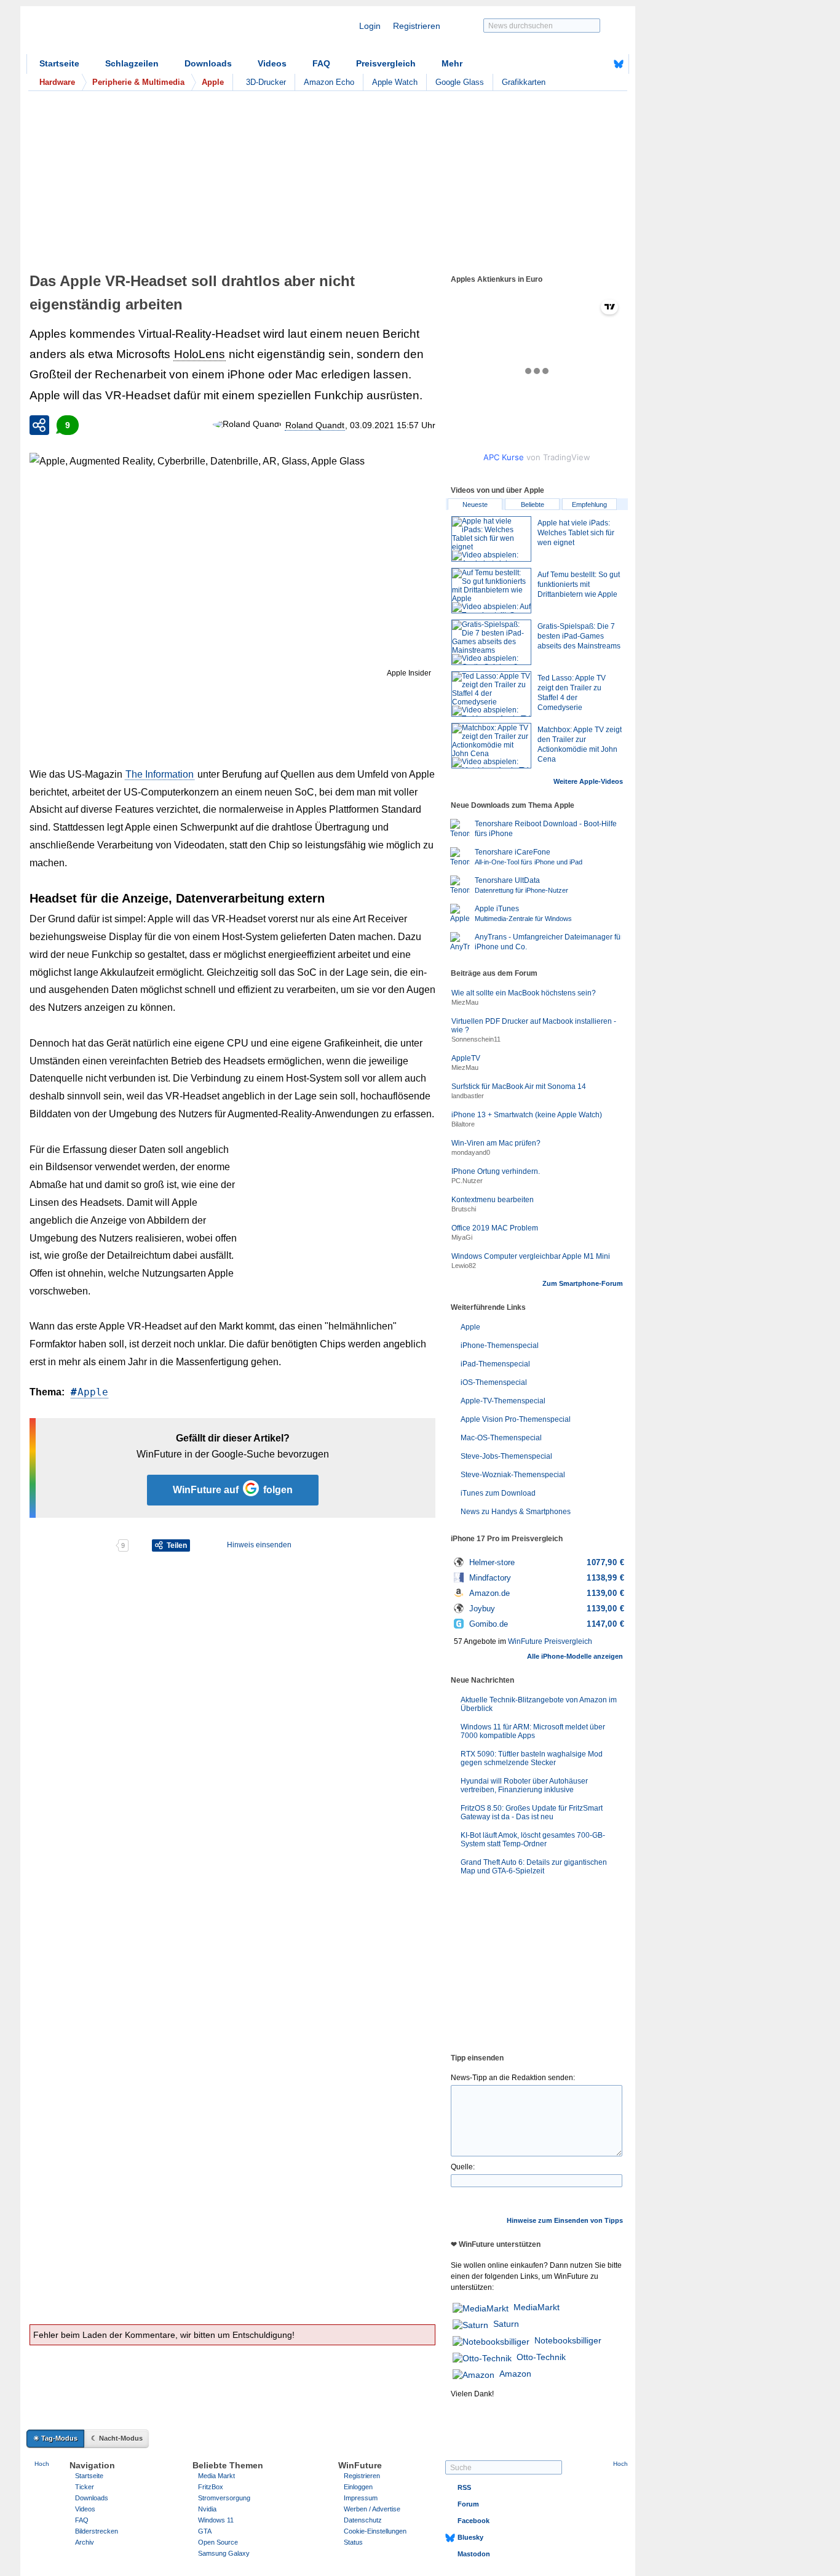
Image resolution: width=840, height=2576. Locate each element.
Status (353, 2542)
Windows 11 (216, 2520)
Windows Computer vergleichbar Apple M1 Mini (531, 1256)
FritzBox (211, 2487)
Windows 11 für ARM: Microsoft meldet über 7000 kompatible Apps (533, 1731)
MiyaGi (462, 1237)
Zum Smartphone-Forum (583, 1283)
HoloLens (200, 354)
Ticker (85, 2487)
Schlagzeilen (132, 63)
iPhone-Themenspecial (500, 1346)
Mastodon (474, 2554)
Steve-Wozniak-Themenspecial (513, 1475)
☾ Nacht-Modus (117, 2438)
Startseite (59, 63)
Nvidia (207, 2509)
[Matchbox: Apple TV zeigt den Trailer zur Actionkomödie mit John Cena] (491, 746)
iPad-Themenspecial (495, 1364)
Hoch (42, 2464)
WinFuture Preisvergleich (550, 1641)
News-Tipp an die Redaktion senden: (513, 2078)
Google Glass (460, 82)
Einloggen (358, 2487)
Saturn (506, 2324)
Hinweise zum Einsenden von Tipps (565, 2220)
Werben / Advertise (372, 2509)
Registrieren (417, 26)
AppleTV (466, 1058)
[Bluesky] (619, 64)
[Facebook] (600, 64)
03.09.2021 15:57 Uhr (393, 425)
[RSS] (580, 64)
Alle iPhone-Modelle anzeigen (575, 1656)
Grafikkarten (524, 82)
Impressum (361, 2498)
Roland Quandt (315, 425)
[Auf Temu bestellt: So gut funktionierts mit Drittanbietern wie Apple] (491, 591)
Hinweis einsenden (259, 1545)
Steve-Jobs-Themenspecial (506, 1456)
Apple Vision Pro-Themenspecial (516, 1419)
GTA (205, 2531)
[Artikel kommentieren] (72, 1545)
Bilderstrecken (97, 2531)
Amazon (515, 2374)
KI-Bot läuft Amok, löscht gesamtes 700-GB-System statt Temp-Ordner (533, 1840)
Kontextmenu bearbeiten (493, 1200)
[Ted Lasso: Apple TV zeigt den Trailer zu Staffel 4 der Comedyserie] (491, 694)
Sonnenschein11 (476, 1039)
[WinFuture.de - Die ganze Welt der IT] (131, 33)
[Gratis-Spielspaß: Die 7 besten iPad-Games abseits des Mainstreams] (491, 642)
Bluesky (470, 2537)
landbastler (468, 1096)
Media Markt (216, 2476)
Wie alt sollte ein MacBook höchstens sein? (524, 993)
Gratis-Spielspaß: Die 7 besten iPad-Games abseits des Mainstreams (579, 636)
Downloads (208, 63)
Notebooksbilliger (568, 2340)
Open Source (218, 2542)
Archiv (85, 2542)
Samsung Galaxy (224, 2553)
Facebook (473, 2521)
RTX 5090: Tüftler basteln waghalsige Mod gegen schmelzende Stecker (532, 1758)
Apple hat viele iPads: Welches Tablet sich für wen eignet (576, 533)
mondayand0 (471, 1152)
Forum (468, 2504)
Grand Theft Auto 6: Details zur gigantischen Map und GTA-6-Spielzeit (534, 1867)
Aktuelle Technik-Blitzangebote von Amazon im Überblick (539, 1704)
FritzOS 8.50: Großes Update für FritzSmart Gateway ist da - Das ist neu (532, 1812)
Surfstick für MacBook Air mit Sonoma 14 (519, 1087)
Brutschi (464, 1209)
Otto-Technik (541, 2357)
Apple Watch (395, 82)
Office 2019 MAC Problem (495, 1228)
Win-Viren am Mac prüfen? (496, 1143)
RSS (464, 2487)
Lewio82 (464, 1266)
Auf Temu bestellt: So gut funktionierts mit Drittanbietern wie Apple (579, 584)
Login (370, 26)
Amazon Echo (329, 82)
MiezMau (465, 1002)
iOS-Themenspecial (494, 1382)
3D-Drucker (266, 82)
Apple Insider (409, 673)
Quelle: (463, 2167)
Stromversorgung (224, 2498)
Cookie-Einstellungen (375, 2531)
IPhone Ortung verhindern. (496, 1171)
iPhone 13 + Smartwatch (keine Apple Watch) (527, 1115)
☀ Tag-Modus (55, 2438)
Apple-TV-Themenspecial (503, 1401)
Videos (272, 63)
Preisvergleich (386, 63)
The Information (160, 774)
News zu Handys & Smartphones (516, 1512)
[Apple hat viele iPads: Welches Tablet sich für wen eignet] (491, 539)
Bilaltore (463, 1124)
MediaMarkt (537, 2307)
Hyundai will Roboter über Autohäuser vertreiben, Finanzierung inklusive (524, 1785)
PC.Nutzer (467, 1181)
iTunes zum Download (498, 1493)
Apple (93, 1392)
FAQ (321, 63)
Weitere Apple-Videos (588, 781)
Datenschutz (363, 2520)
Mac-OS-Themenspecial (501, 1438)
